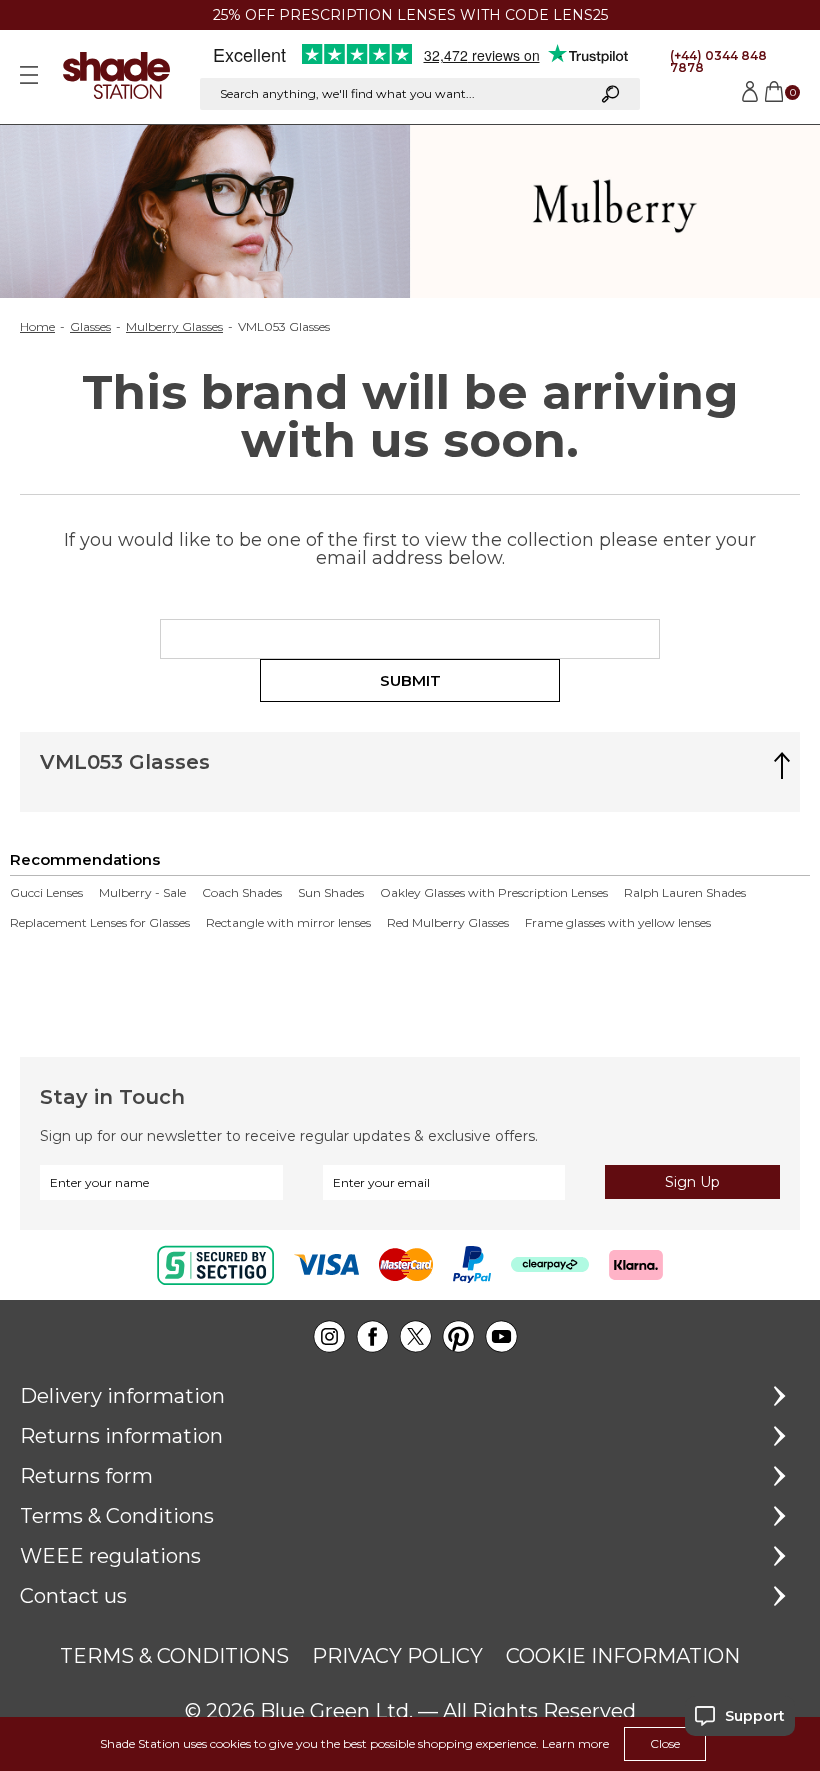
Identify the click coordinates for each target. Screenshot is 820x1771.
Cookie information (623, 1656)
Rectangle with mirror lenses (288, 923)
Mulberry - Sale (142, 893)
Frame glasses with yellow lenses (618, 923)
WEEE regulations (110, 1556)
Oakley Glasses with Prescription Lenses (494, 893)
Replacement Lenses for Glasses (100, 923)
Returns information (121, 1436)
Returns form (86, 1476)
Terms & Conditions (117, 1516)
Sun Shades (331, 893)
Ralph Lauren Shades (685, 893)
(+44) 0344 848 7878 (718, 61)
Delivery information (122, 1396)
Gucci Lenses (46, 893)
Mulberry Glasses (174, 327)
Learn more (575, 1743)
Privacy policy (397, 1656)
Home (37, 327)
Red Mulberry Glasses (448, 923)
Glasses (90, 327)
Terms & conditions (174, 1656)
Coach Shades (242, 893)
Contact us (73, 1596)
